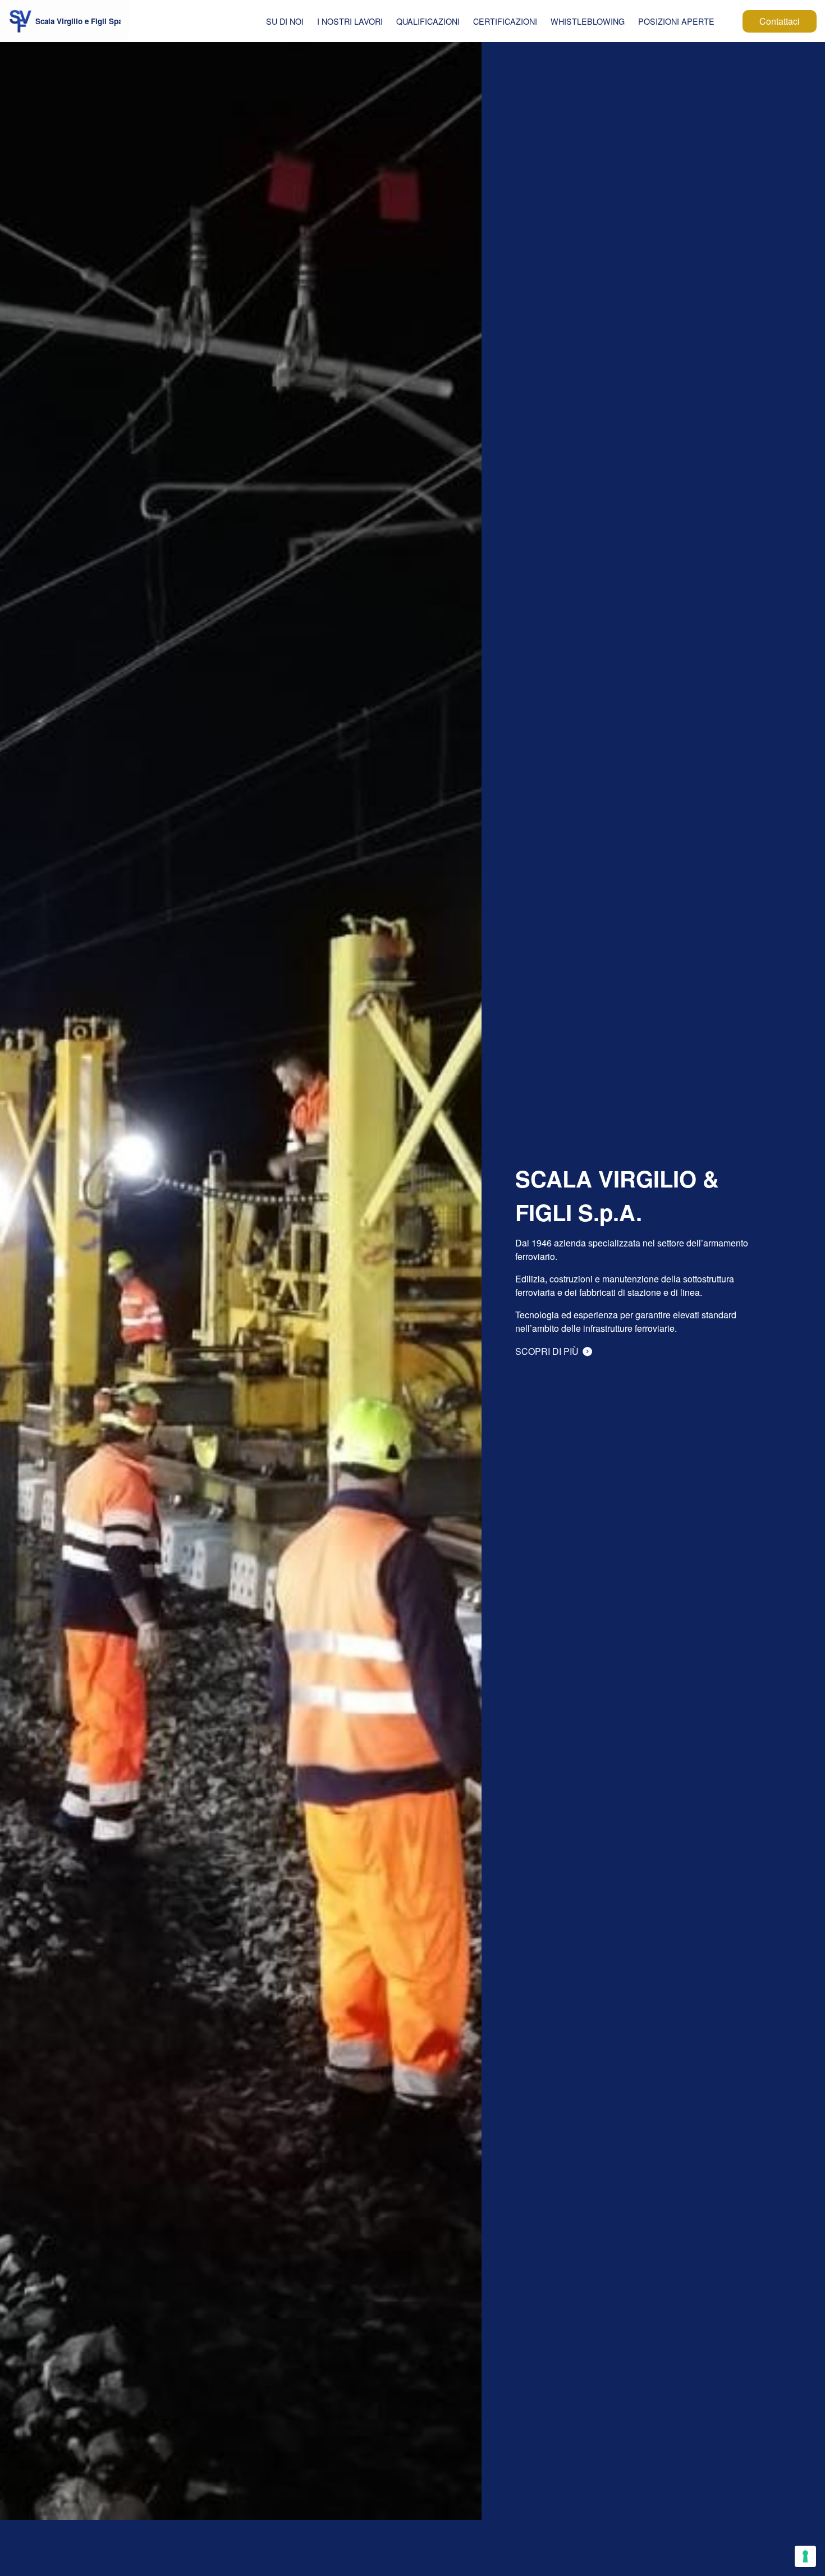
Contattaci (780, 21)
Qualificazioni (428, 21)
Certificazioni (505, 21)
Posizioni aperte (676, 21)
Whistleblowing (588, 21)
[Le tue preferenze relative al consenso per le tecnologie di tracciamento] (805, 2556)
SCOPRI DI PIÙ (548, 1351)
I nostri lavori (350, 21)
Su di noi (285, 21)
